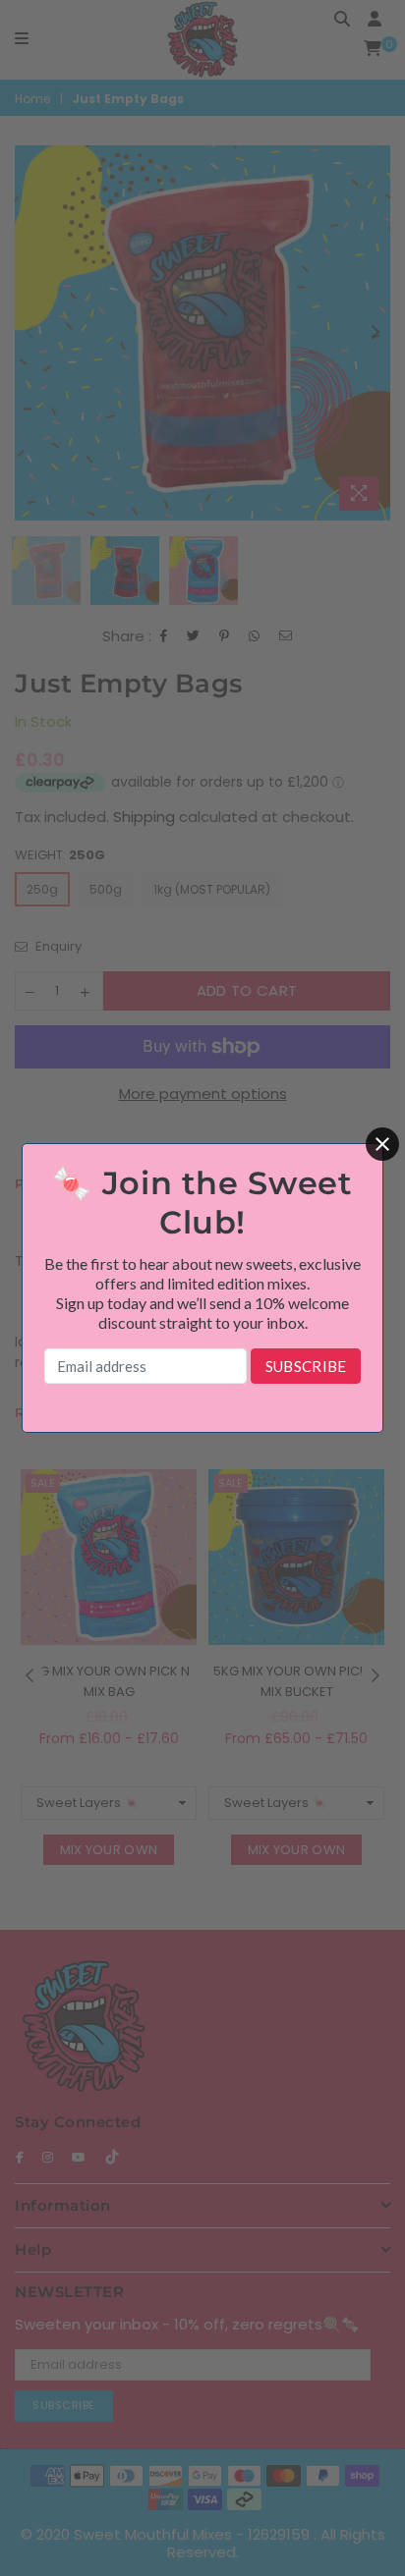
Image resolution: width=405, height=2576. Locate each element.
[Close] (382, 1144)
